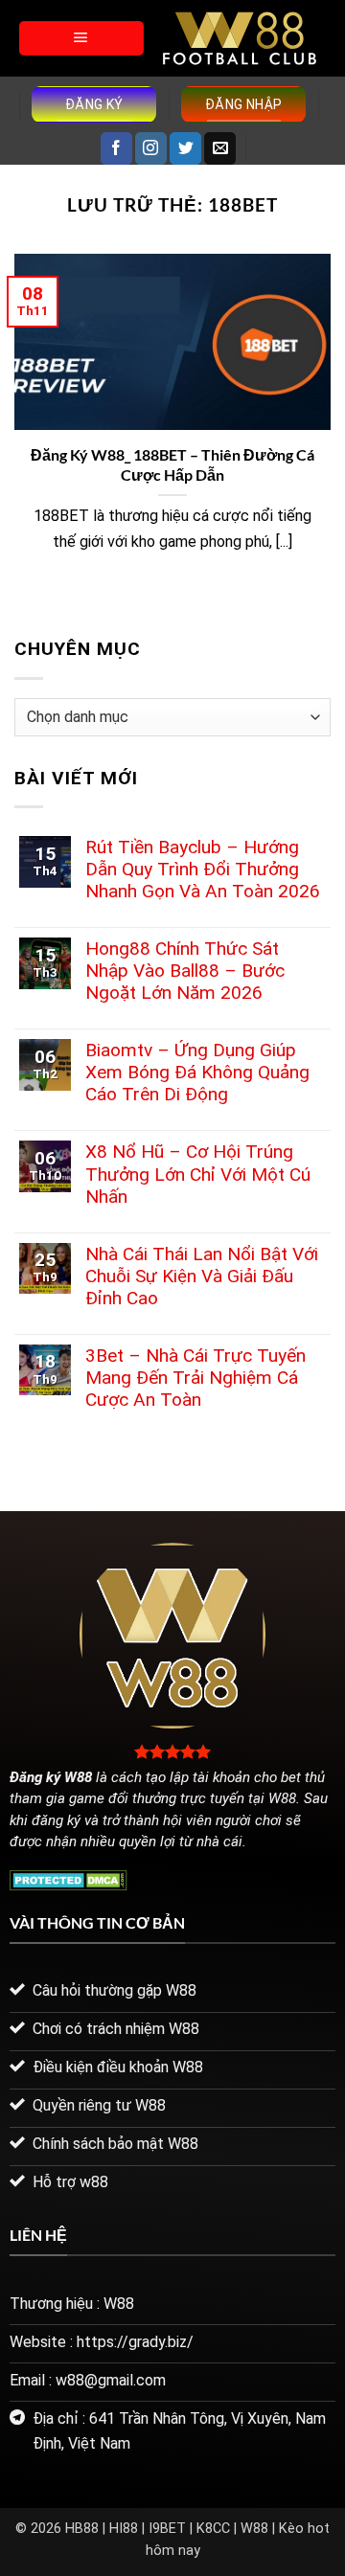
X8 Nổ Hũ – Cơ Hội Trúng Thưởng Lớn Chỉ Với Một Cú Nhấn (198, 1174)
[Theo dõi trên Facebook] (116, 148)
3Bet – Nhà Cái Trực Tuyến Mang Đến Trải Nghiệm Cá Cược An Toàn (195, 1378)
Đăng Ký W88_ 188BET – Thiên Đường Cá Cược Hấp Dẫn (172, 464)
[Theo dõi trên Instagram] (151, 148)
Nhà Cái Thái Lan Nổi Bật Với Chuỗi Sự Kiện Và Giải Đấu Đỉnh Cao (202, 1276)
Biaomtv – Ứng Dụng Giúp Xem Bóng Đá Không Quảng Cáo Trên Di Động (197, 1072)
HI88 (124, 2529)
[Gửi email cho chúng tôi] (220, 148)
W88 (254, 2529)
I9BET (167, 2529)
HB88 (82, 2529)
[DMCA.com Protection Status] (69, 1878)
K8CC (213, 2529)
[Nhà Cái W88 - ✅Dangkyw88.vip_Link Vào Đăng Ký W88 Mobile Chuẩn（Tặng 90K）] (240, 38)
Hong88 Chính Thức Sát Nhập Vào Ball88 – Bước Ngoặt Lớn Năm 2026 (185, 971)
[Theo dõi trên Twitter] (185, 148)
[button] (81, 38)
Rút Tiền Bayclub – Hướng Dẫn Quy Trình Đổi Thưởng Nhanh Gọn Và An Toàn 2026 (203, 869)
